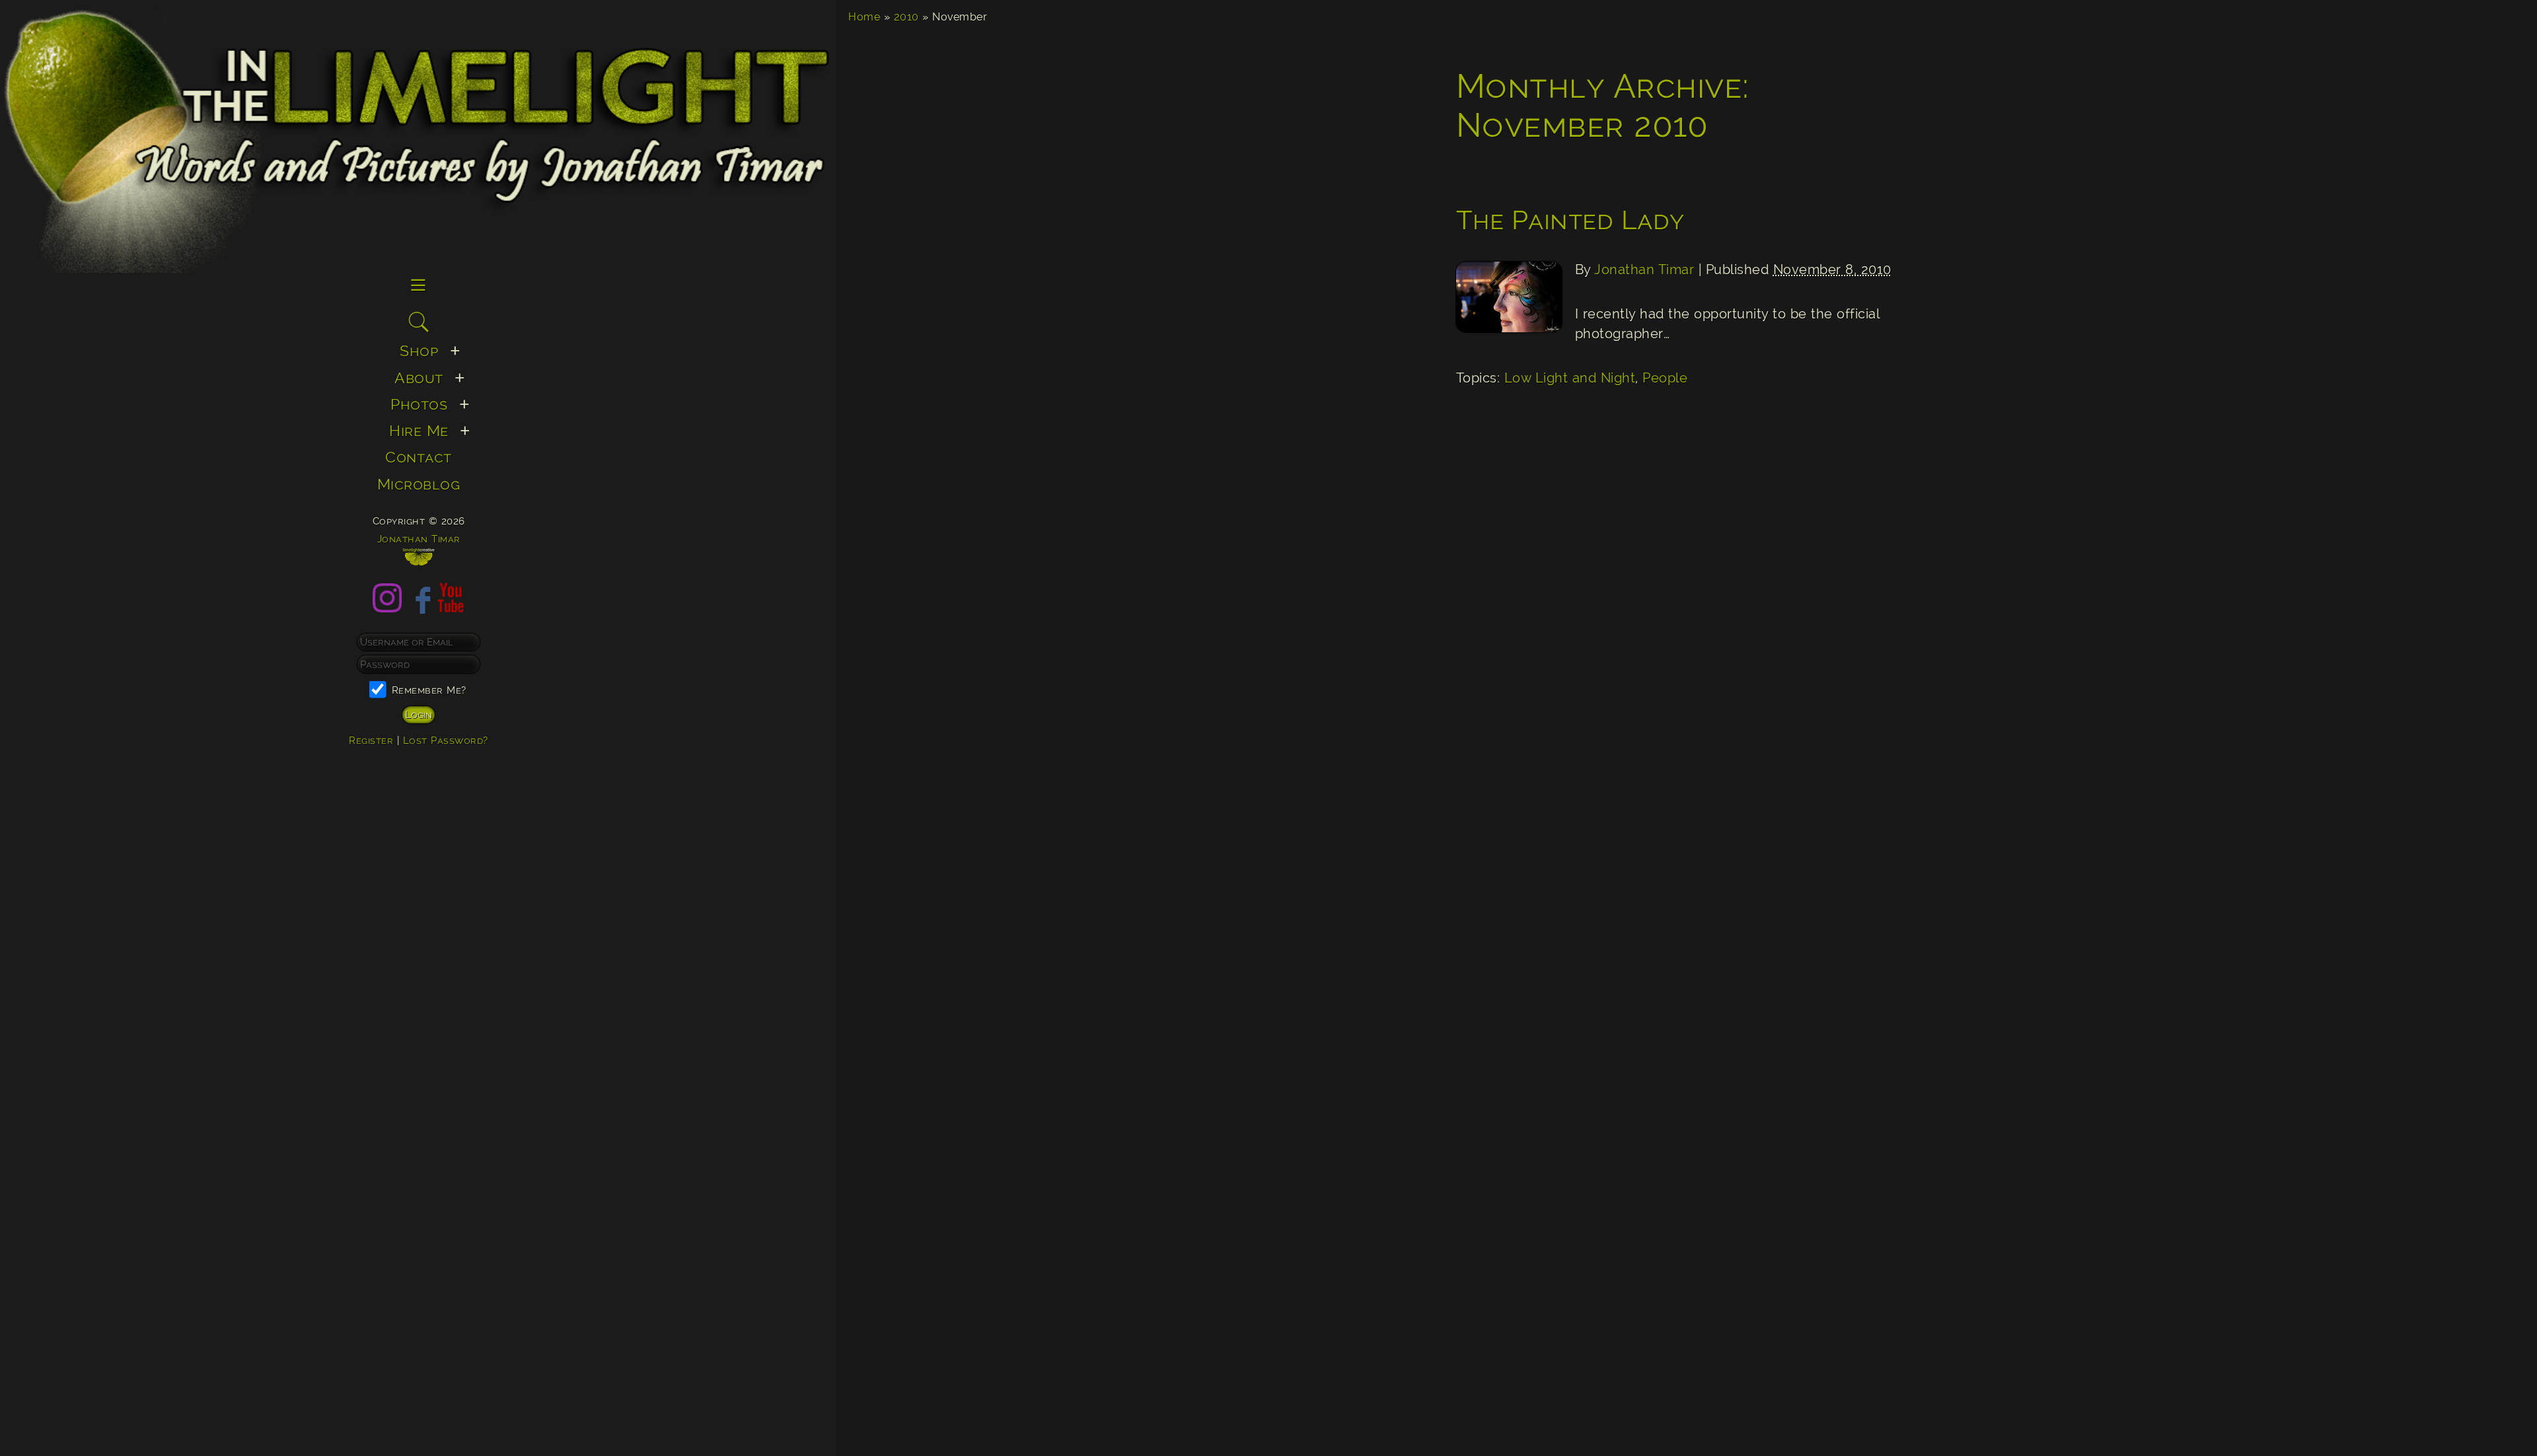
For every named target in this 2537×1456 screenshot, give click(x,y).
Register (371, 740)
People (1665, 378)
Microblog (419, 484)
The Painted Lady (1570, 220)
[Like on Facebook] (419, 608)
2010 (906, 17)
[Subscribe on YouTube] (451, 608)
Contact (419, 457)
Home (864, 17)
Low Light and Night (1570, 378)
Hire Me (419, 430)
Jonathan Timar (1644, 270)
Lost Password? (446, 740)
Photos (419, 404)
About (419, 378)
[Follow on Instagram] (387, 608)
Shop (419, 350)
